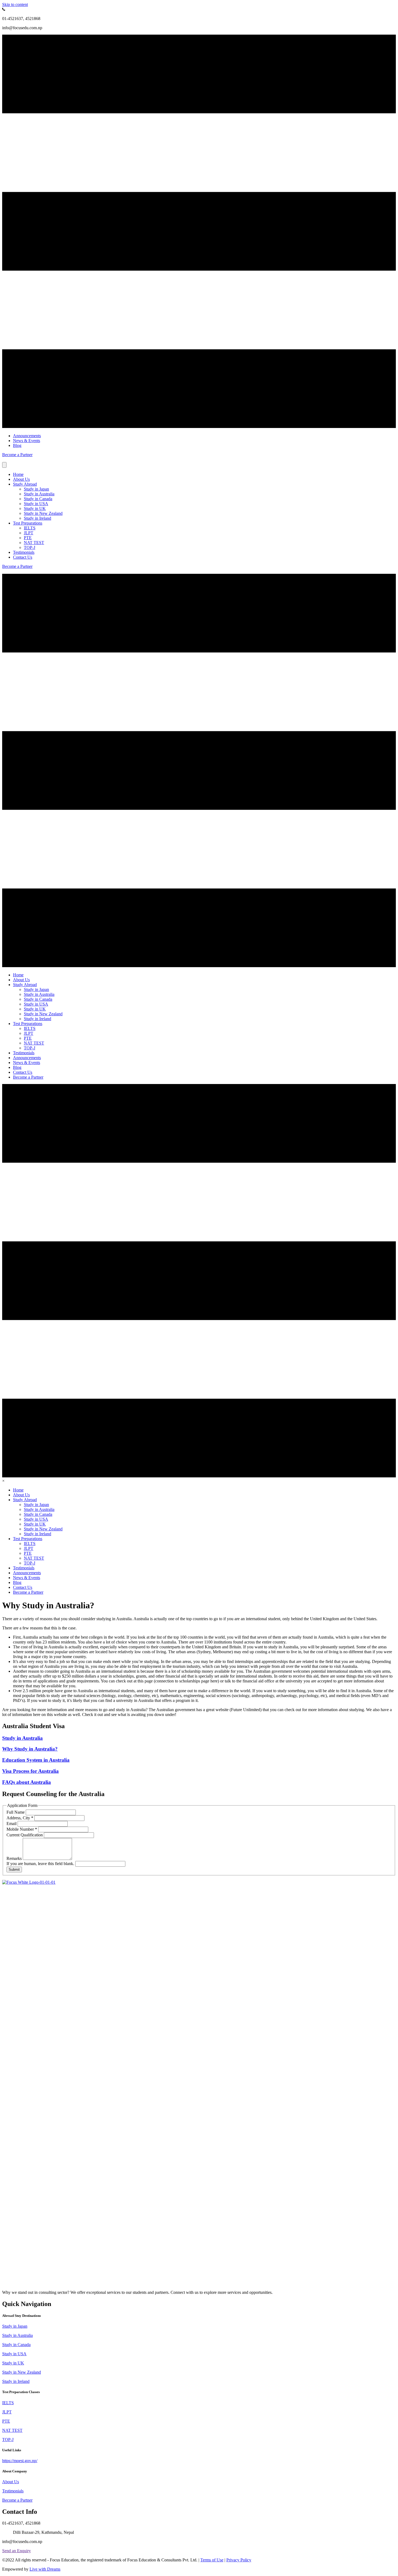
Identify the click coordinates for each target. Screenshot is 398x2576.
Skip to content (15, 4)
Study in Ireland (37, 518)
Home (18, 474)
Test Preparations (28, 523)
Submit (14, 1870)
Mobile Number (22, 1829)
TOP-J (30, 547)
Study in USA (36, 504)
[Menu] (4, 465)
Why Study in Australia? (30, 1749)
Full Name (16, 1812)
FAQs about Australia (27, 1782)
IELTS (30, 528)
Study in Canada (38, 499)
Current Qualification (25, 1835)
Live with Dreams (45, 2569)
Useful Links (12, 2450)
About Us (21, 479)
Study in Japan (36, 489)
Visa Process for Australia (30, 1771)
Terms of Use (212, 2560)
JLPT (29, 533)
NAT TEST (34, 543)
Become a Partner (17, 2500)
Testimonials (24, 552)
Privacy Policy (239, 2560)
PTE (28, 538)
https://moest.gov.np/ (20, 2461)
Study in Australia (39, 494)
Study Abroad (25, 484)
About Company (15, 2471)
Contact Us (23, 557)
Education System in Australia (36, 1760)
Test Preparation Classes (21, 2392)
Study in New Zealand (43, 513)
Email (12, 1824)
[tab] (199, 2316)
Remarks (15, 1858)
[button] (17, 455)
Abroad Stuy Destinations (22, 2316)
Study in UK (35, 508)
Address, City (20, 1818)
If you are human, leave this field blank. (41, 1864)
